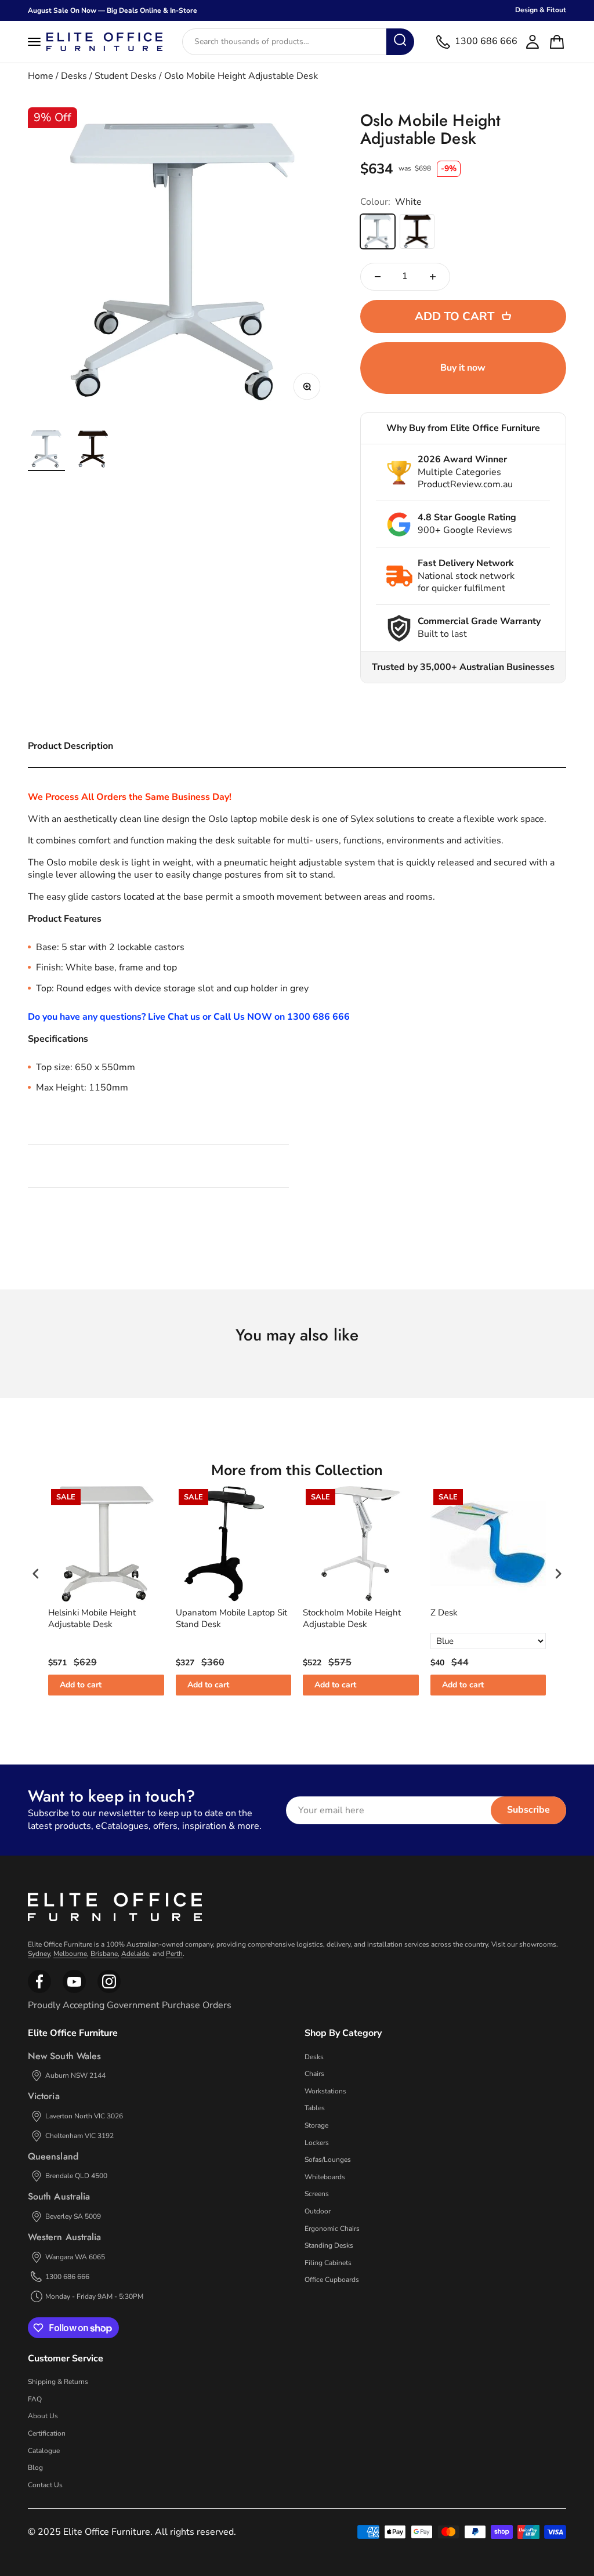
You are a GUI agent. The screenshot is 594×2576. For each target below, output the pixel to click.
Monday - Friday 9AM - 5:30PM (94, 2296)
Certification (47, 2433)
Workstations (325, 2091)
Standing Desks (329, 2245)
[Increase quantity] (433, 277)
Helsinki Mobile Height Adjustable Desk (92, 1619)
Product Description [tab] (70, 746)
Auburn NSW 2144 (75, 2075)
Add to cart (81, 1685)
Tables (315, 2108)
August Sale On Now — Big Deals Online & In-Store (113, 10)
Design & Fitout (541, 10)
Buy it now (463, 368)
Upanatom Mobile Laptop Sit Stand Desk (231, 1619)
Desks (74, 76)
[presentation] (36, 1573)
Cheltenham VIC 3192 (79, 2136)
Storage (316, 2125)
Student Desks (126, 76)
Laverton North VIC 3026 (84, 2116)
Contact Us (45, 2485)
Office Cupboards (332, 2280)
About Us (43, 2416)
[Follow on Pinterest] (109, 1991)
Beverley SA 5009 (73, 2216)
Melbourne (70, 1954)
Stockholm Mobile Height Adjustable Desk (352, 1619)
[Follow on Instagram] (74, 1991)
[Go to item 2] (93, 451)
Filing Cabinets (328, 2263)
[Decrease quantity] (378, 277)
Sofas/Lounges (328, 2160)
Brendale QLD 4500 (76, 2176)
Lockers (317, 2143)
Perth (174, 1954)
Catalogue (44, 2451)
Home (41, 76)
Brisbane (104, 1954)
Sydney (39, 1954)
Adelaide (135, 1954)
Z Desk (444, 1613)
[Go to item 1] (46, 451)
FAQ (35, 2399)
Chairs (314, 2074)
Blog (35, 2468)
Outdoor (318, 2211)
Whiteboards (325, 2177)
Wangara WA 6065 (75, 2257)
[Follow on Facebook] (39, 1991)
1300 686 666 (67, 2277)
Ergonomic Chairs (332, 2229)
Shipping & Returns (58, 2382)
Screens (317, 2194)
